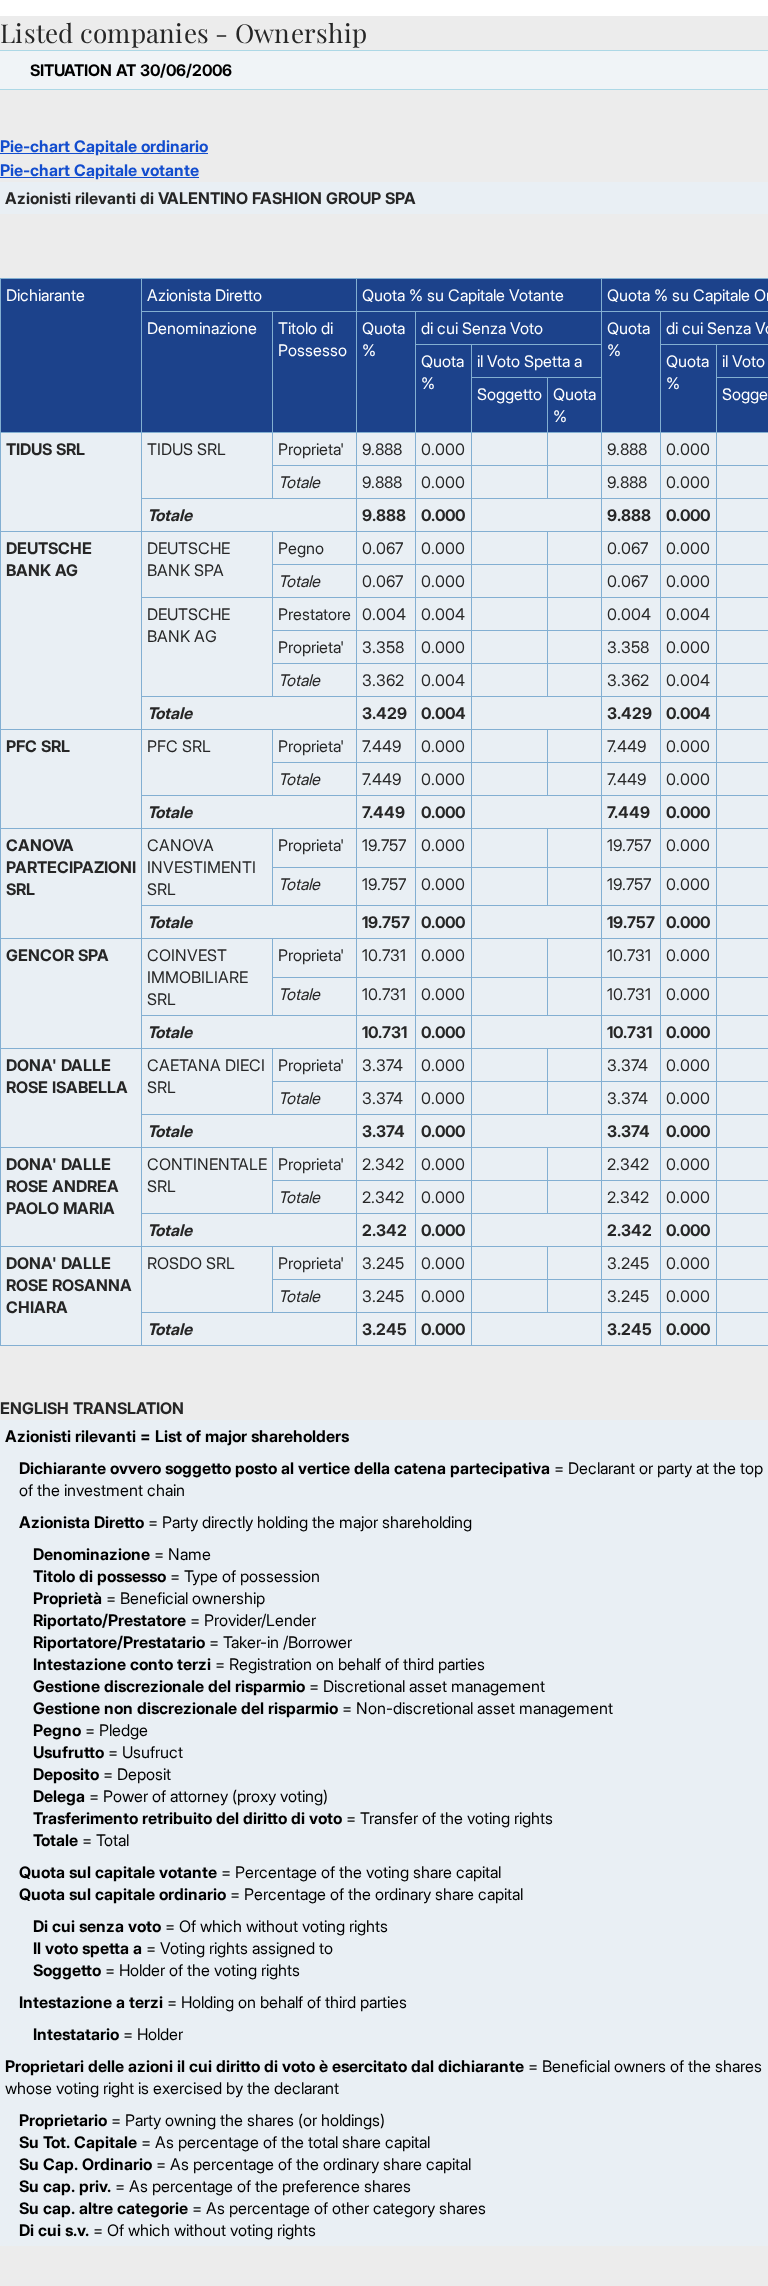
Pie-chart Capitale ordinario (104, 146)
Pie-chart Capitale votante (99, 170)
